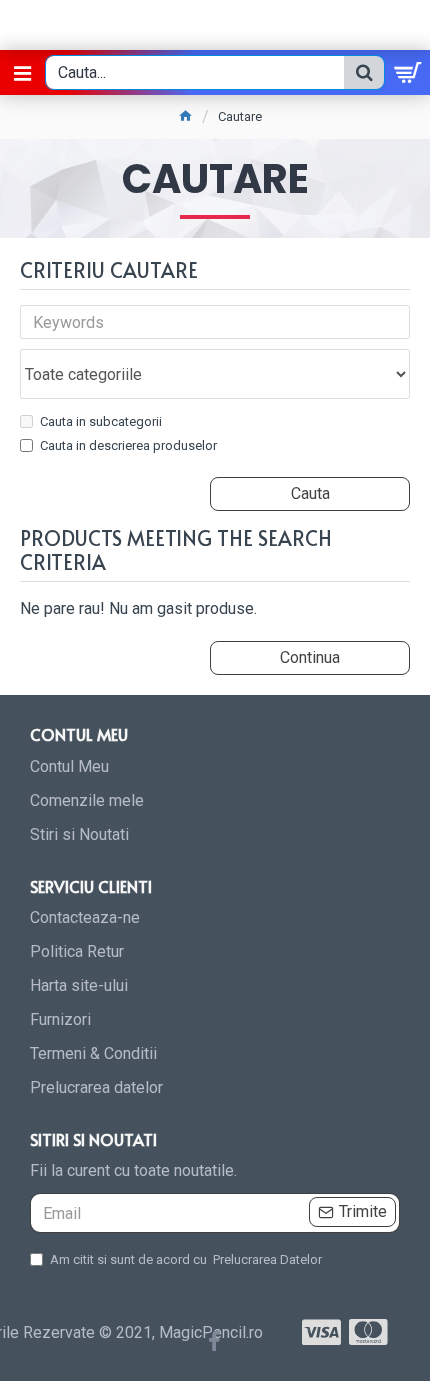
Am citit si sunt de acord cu (186, 1259)
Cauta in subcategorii (101, 421)
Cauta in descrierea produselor (128, 445)
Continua (310, 657)
